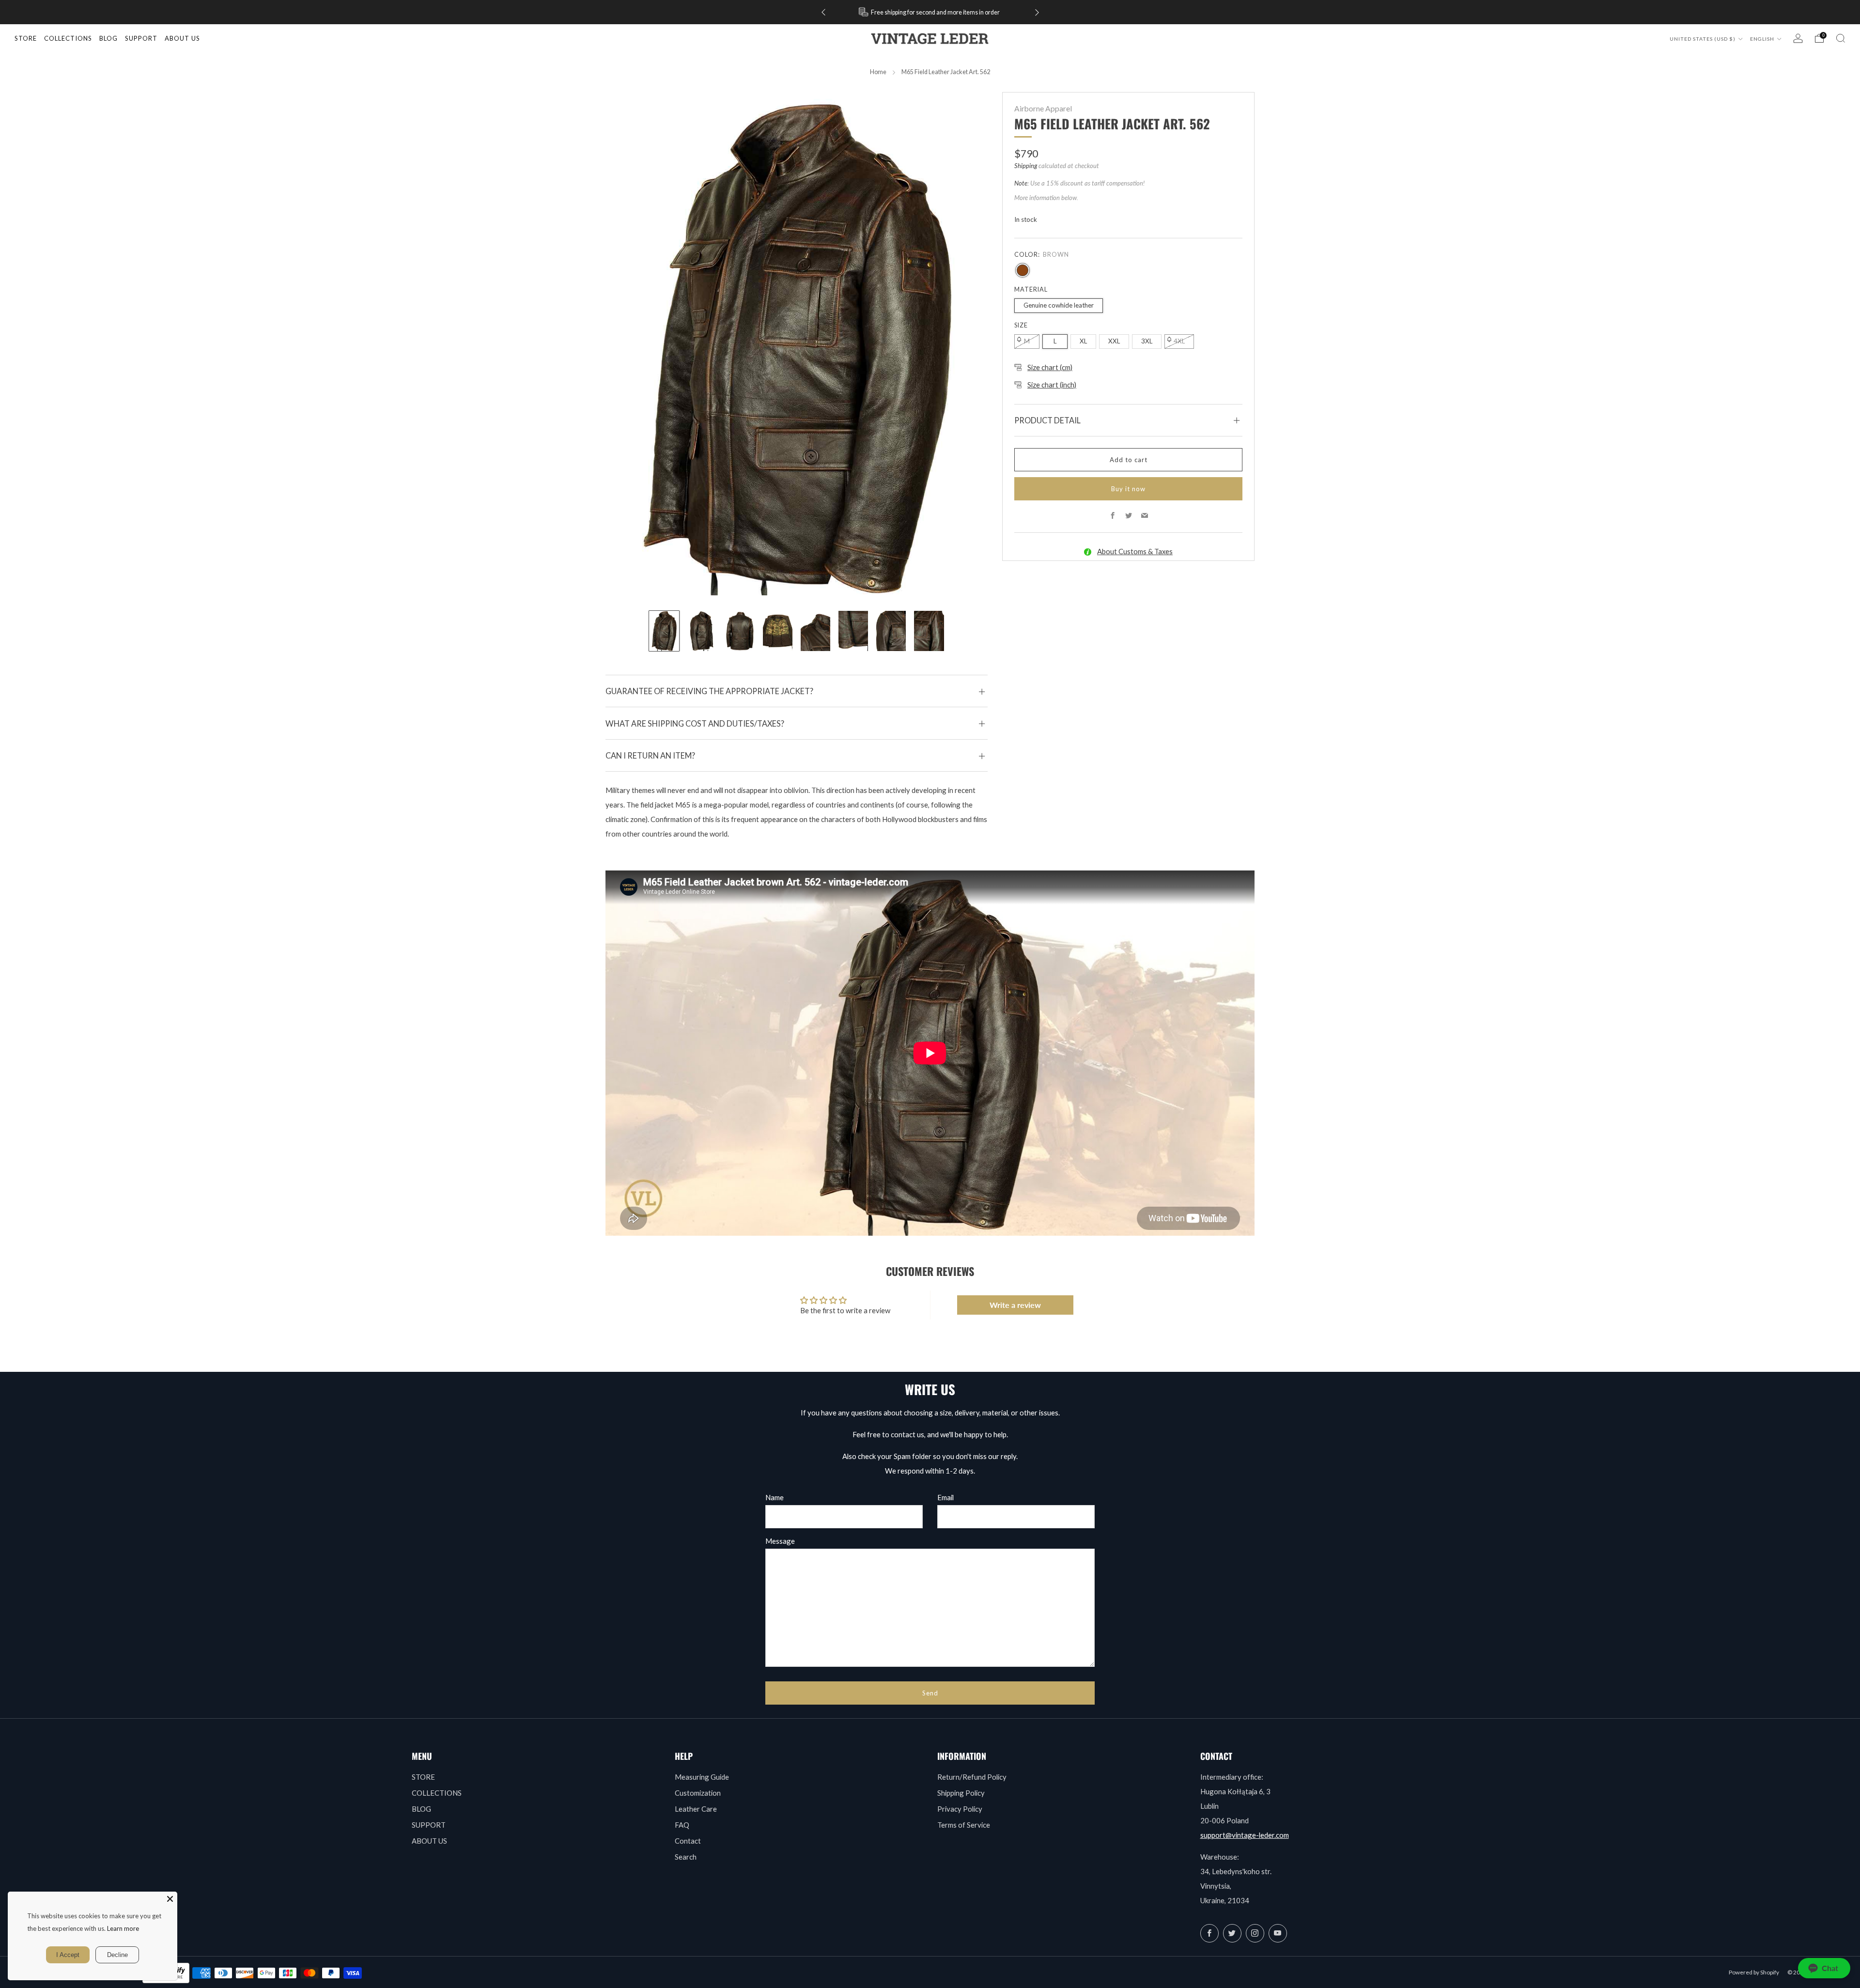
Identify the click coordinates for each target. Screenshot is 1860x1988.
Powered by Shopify (1754, 1972)
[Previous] (823, 12)
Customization (698, 1793)
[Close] (170, 1899)
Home (878, 72)
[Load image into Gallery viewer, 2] (702, 631)
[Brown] (1023, 270)
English (1763, 39)
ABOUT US (429, 1841)
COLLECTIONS (68, 38)
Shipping (1026, 166)
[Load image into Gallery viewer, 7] (891, 631)
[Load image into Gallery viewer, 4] (778, 631)
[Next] (1037, 12)
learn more (963, 12)
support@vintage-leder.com (1245, 1835)
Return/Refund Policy (972, 1777)
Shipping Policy (961, 1793)
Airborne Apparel (1043, 109)
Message (780, 1541)
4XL (1179, 341)
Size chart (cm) (1050, 367)
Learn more (123, 1928)
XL (1083, 341)
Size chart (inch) (1052, 385)
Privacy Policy (960, 1809)
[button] (1824, 1968)
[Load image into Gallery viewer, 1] (664, 631)
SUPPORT (429, 1825)
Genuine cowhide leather (1059, 305)
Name (775, 1497)
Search (686, 1857)
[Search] (1841, 38)
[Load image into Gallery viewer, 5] (815, 631)
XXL (1114, 341)
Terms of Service (964, 1825)
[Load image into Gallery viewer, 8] (929, 631)
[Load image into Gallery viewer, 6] (853, 631)
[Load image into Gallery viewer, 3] (740, 631)
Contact (688, 1841)
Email (945, 1497)
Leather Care (696, 1809)
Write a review (1015, 1305)
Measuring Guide (702, 1777)
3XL (1147, 341)
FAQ (682, 1825)
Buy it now (1128, 489)
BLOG (421, 1809)
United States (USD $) (1703, 39)
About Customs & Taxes (1135, 551)
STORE (26, 38)
